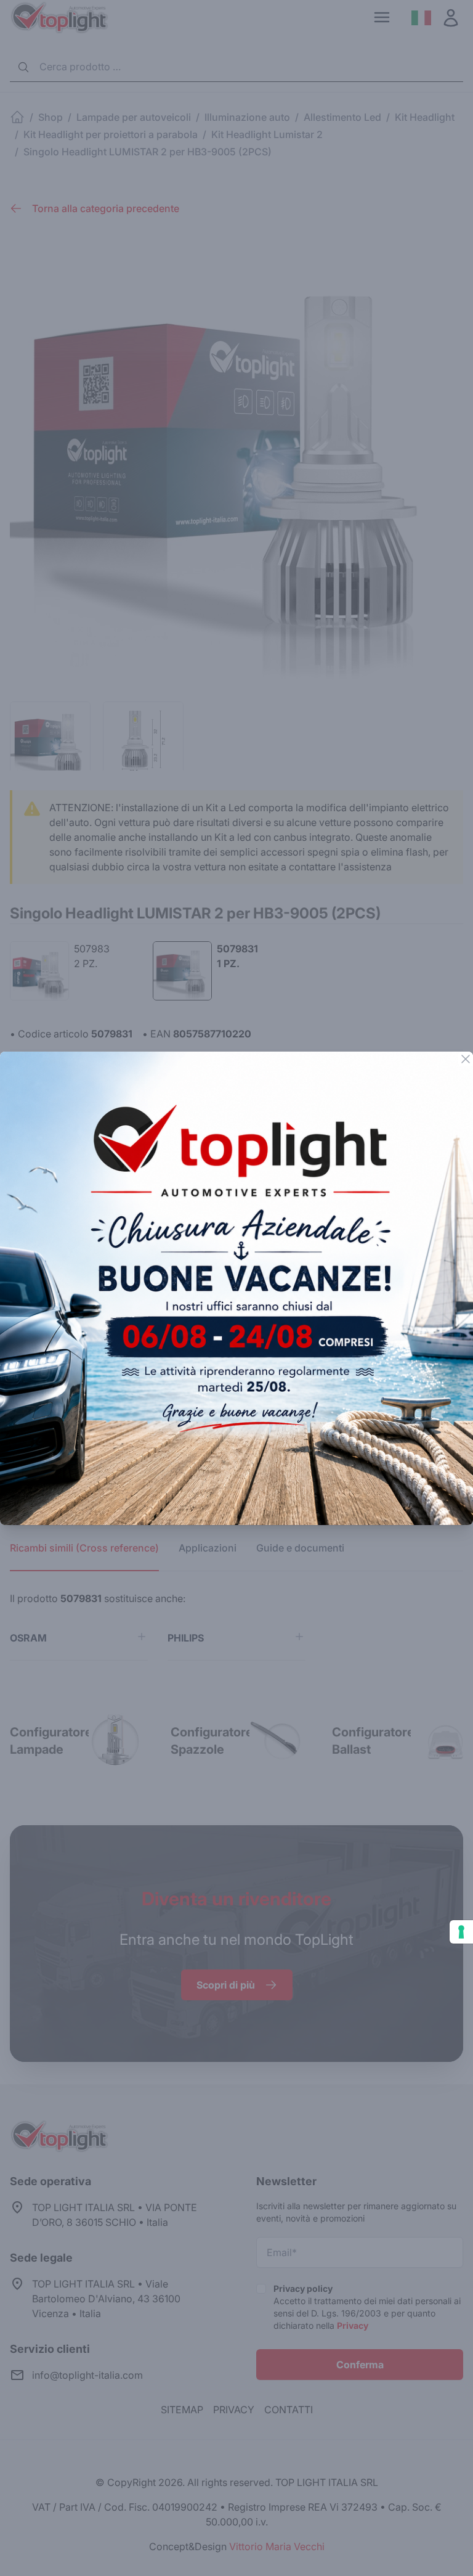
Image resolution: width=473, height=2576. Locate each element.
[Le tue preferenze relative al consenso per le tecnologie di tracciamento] (461, 1932)
